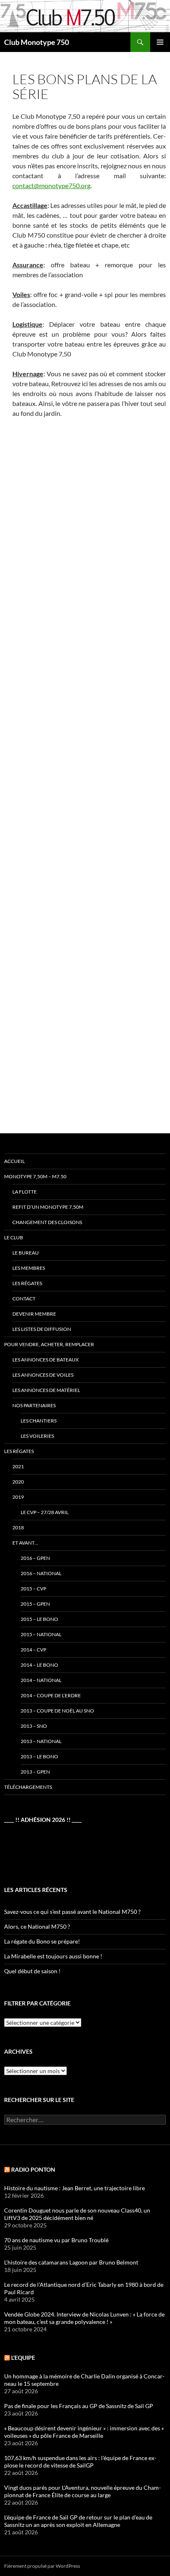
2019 (18, 1497)
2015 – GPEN (35, 1604)
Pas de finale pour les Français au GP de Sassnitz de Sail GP (79, 2406)
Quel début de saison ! (32, 1971)
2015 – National (41, 1634)
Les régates (27, 1283)
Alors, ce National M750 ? (37, 1926)
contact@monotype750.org (51, 185)
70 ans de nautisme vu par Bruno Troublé (56, 2240)
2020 (18, 1482)
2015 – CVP (33, 1589)
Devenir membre (34, 1314)
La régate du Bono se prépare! (42, 1941)
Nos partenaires (34, 1405)
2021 (18, 1466)
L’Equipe (23, 2358)
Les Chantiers (39, 1421)
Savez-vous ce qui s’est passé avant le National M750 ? (72, 1912)
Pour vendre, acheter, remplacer (49, 1344)
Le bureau (26, 1253)
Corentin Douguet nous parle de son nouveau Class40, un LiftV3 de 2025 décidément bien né (77, 2214)
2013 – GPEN (35, 1772)
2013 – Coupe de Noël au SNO (57, 1711)
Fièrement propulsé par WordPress (42, 2566)
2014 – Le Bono (39, 1665)
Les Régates (19, 1451)
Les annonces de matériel (46, 1390)
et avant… (25, 1543)
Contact (24, 1299)
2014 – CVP (33, 1650)
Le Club (14, 1237)
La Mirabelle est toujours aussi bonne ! (53, 1956)
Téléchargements (28, 1787)
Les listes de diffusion (42, 1329)
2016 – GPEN (35, 1558)
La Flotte (25, 1192)
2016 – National (41, 1573)
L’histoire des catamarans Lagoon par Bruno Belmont (71, 2262)
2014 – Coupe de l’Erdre (51, 1695)
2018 (18, 1527)
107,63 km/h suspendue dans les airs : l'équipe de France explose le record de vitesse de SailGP (80, 2462)
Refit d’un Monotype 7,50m (48, 1207)
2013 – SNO (34, 1726)
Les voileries (37, 1436)
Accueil (14, 1161)
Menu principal (160, 42)
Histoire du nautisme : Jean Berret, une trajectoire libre (74, 2188)
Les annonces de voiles (43, 1375)
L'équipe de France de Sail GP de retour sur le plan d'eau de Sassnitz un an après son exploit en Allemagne (78, 2521)
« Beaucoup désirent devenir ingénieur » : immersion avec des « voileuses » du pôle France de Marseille (84, 2432)
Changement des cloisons (47, 1222)
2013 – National (41, 1741)
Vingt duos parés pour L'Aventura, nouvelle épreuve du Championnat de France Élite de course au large (83, 2491)
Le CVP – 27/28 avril (45, 1512)
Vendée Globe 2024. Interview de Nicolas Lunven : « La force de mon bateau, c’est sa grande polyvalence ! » (84, 2318)
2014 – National (41, 1680)
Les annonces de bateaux (46, 1360)
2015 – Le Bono (39, 1619)
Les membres (29, 1268)
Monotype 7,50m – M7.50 (35, 1176)
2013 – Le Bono (39, 1756)
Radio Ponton (33, 2169)
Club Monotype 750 (37, 42)
